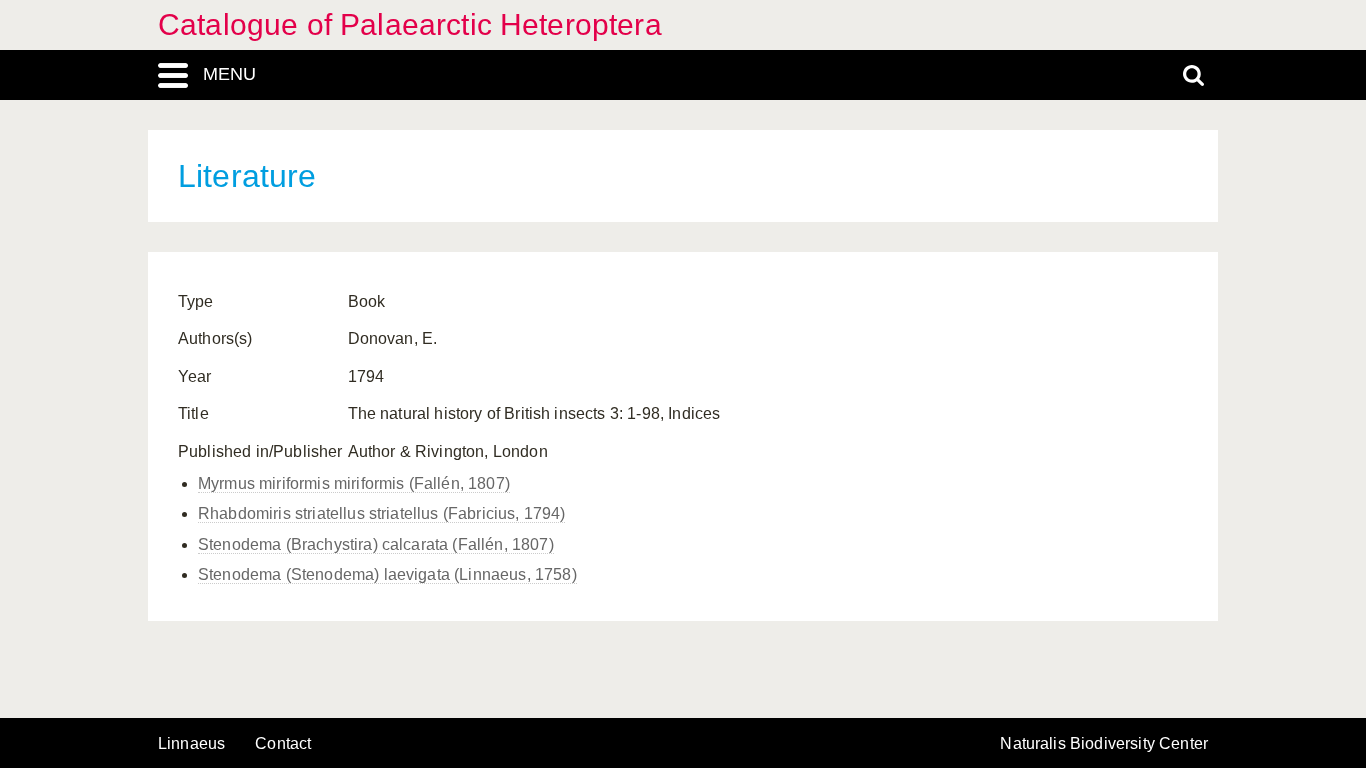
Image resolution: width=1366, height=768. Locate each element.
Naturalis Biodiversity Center (1104, 744)
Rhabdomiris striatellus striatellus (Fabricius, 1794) (381, 513)
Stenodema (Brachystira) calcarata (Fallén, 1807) (376, 544)
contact (283, 743)
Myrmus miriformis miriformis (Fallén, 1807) (354, 483)
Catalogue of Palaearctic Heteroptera (410, 24)
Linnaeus (191, 744)
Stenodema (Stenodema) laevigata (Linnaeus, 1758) (387, 574)
